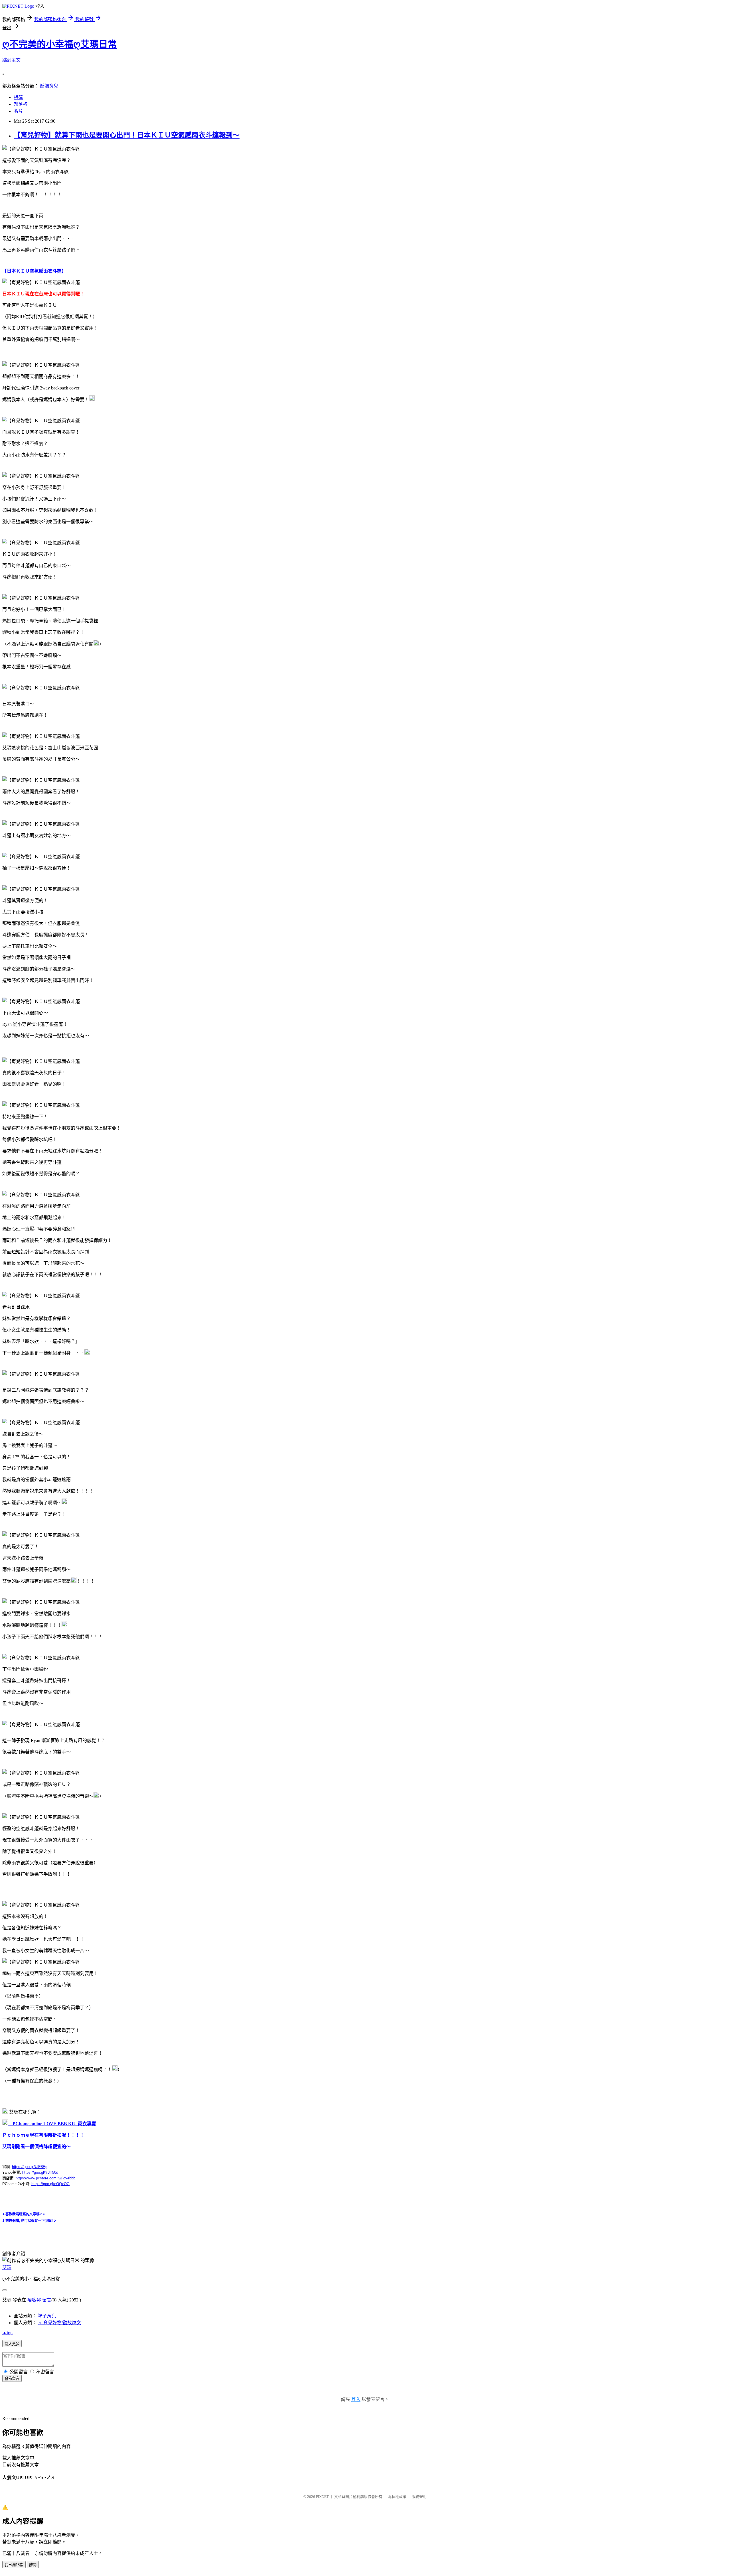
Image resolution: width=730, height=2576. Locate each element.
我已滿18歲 (14, 2565)
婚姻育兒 (49, 86)
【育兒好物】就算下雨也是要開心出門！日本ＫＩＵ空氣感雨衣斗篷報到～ (127, 135)
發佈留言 (12, 2379)
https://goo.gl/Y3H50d (40, 2172)
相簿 (18, 97)
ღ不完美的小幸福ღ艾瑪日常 (60, 44)
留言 (47, 2300)
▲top (7, 2333)
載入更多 (12, 2344)
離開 (33, 2565)
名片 (18, 111)
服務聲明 (419, 2497)
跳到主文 (11, 60)
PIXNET (322, 2497)
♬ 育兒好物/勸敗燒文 (59, 2323)
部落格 (21, 104)
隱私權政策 (397, 2497)
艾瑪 (7, 2267)
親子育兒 (47, 2316)
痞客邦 (34, 2300)
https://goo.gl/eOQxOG (50, 2184)
